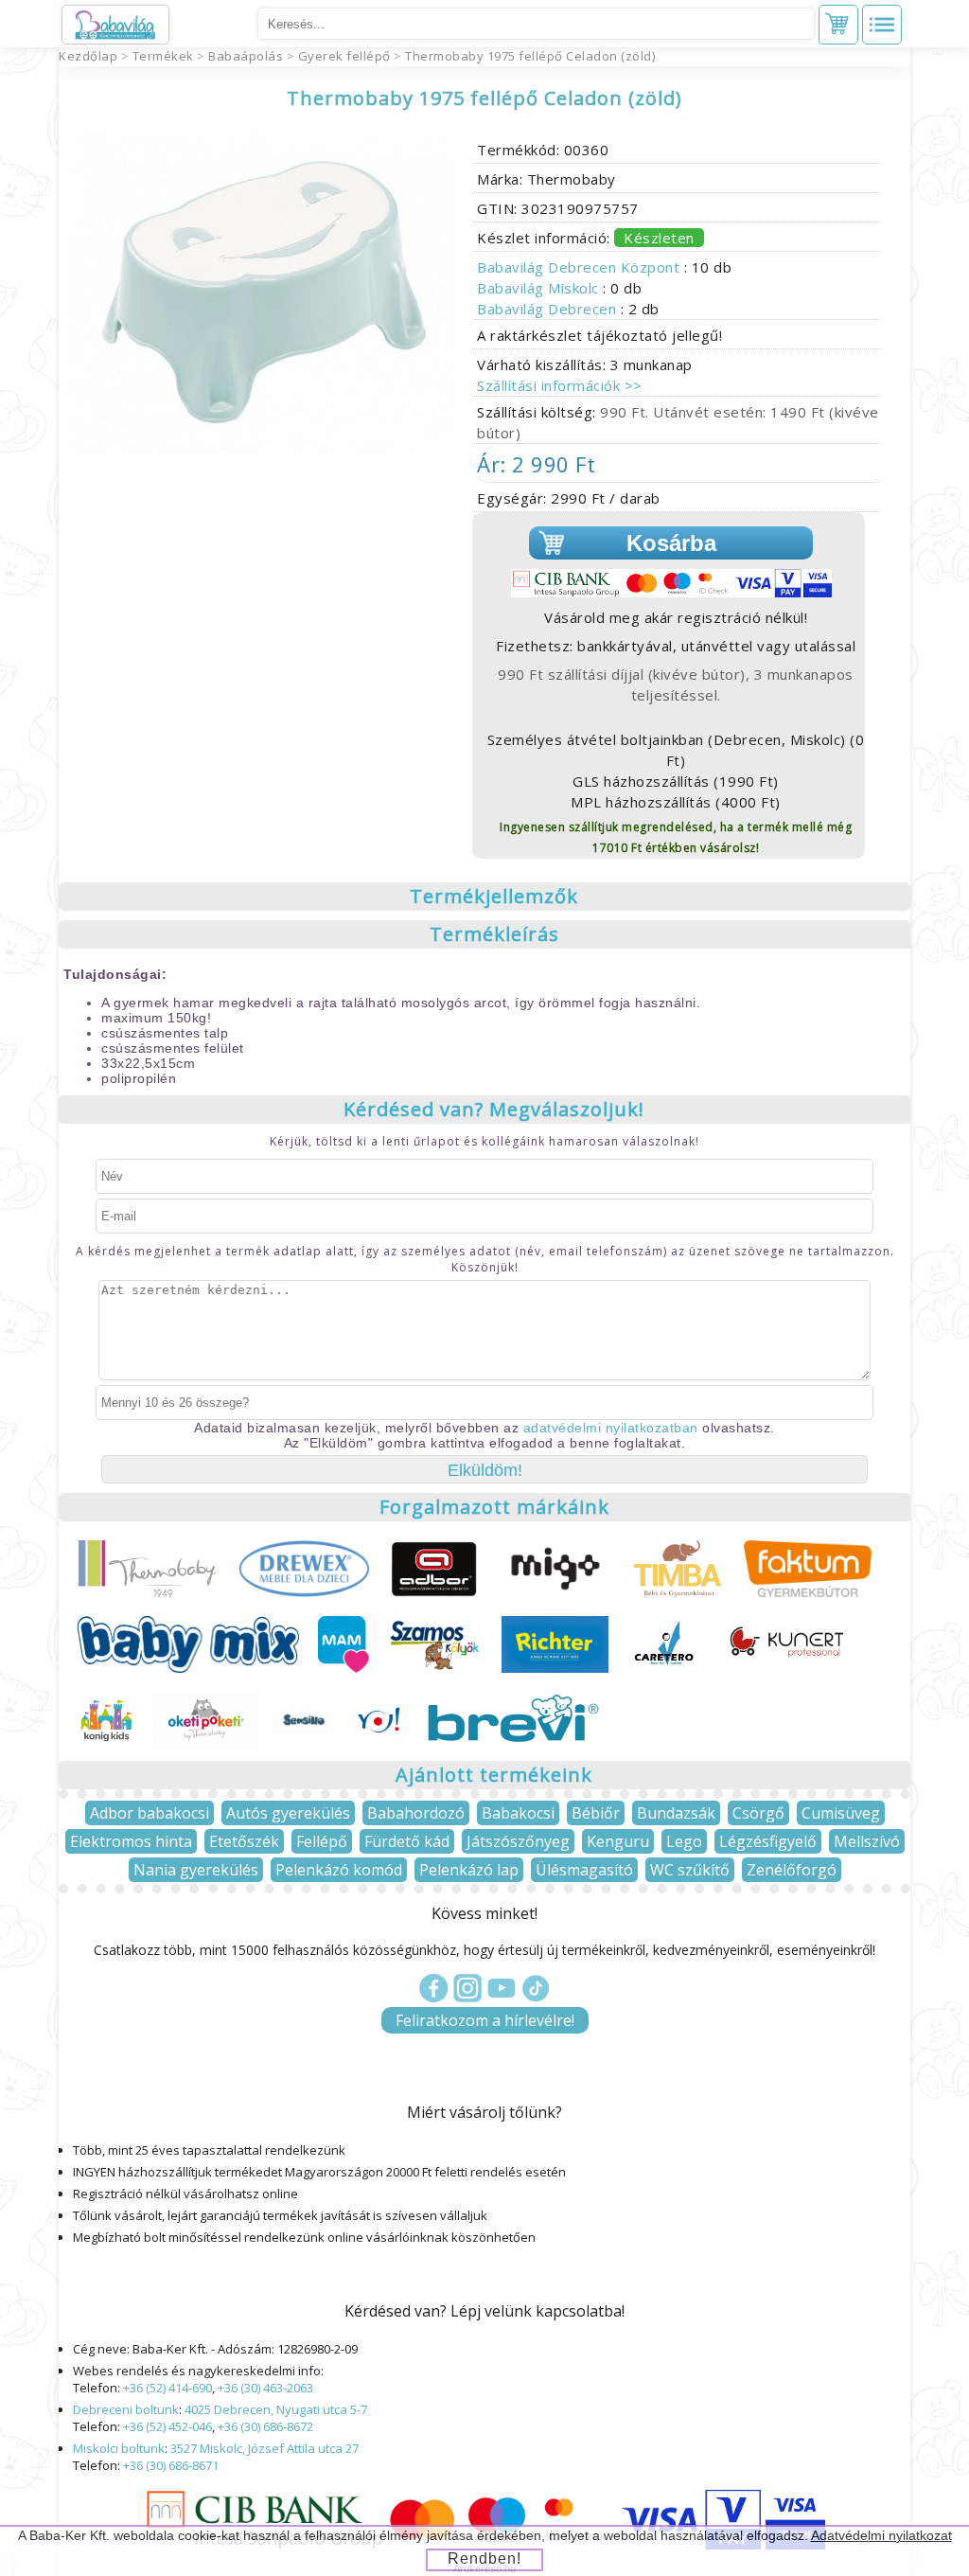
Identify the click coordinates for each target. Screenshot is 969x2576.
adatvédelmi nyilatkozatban (611, 1428)
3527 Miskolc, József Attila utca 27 (264, 2448)
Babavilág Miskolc (540, 288)
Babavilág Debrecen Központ (581, 267)
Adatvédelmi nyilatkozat (881, 2535)
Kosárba (671, 543)
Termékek (163, 56)
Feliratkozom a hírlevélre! (485, 2020)
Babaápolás (246, 56)
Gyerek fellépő (344, 56)
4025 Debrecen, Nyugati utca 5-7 (276, 2409)
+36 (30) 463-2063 (265, 2388)
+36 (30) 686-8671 (171, 2465)
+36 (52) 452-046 (167, 2426)
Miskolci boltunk (119, 2448)
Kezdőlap (88, 56)
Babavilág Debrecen (549, 309)
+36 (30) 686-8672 (265, 2426)
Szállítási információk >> (560, 385)
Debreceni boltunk (126, 2409)
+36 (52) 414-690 (167, 2388)
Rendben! (484, 2558)
